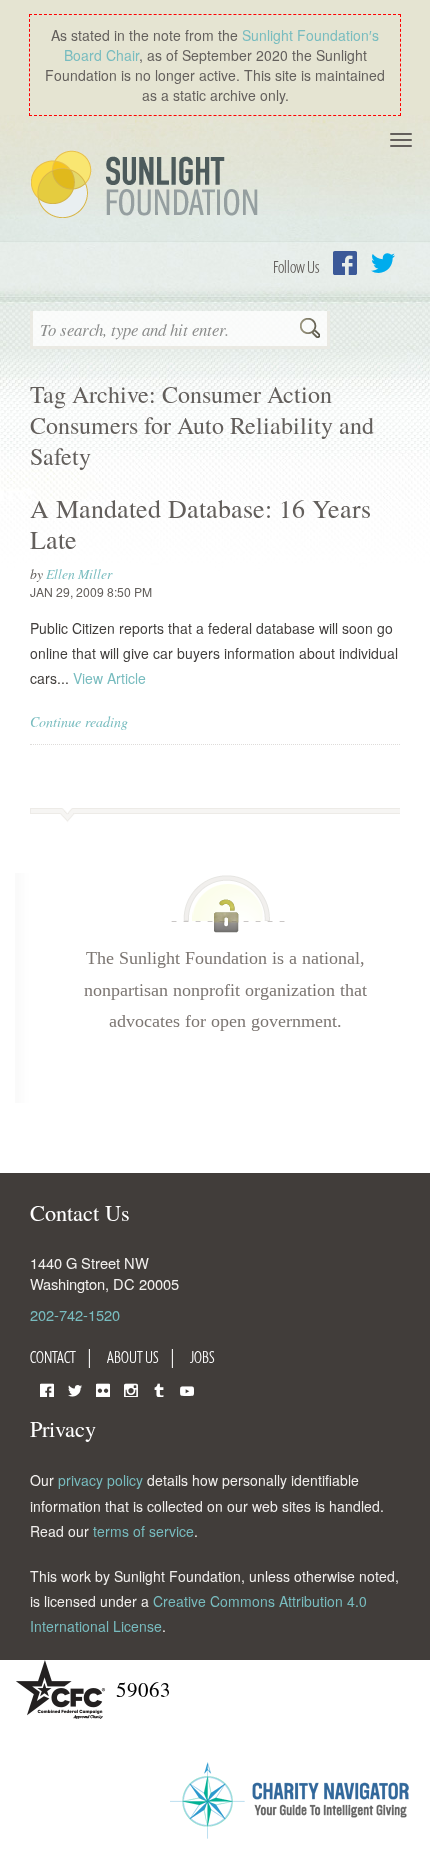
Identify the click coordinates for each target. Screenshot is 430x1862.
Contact (53, 1357)
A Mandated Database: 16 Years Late (200, 523)
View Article (109, 678)
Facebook (345, 263)
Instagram (131, 1388)
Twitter (383, 263)
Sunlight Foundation (148, 186)
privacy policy (100, 1480)
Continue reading (79, 721)
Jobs (202, 1357)
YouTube (187, 1388)
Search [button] (310, 330)
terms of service (143, 1531)
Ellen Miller (79, 573)
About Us (133, 1357)
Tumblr (159, 1388)
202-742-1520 (75, 1314)
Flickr (103, 1388)
